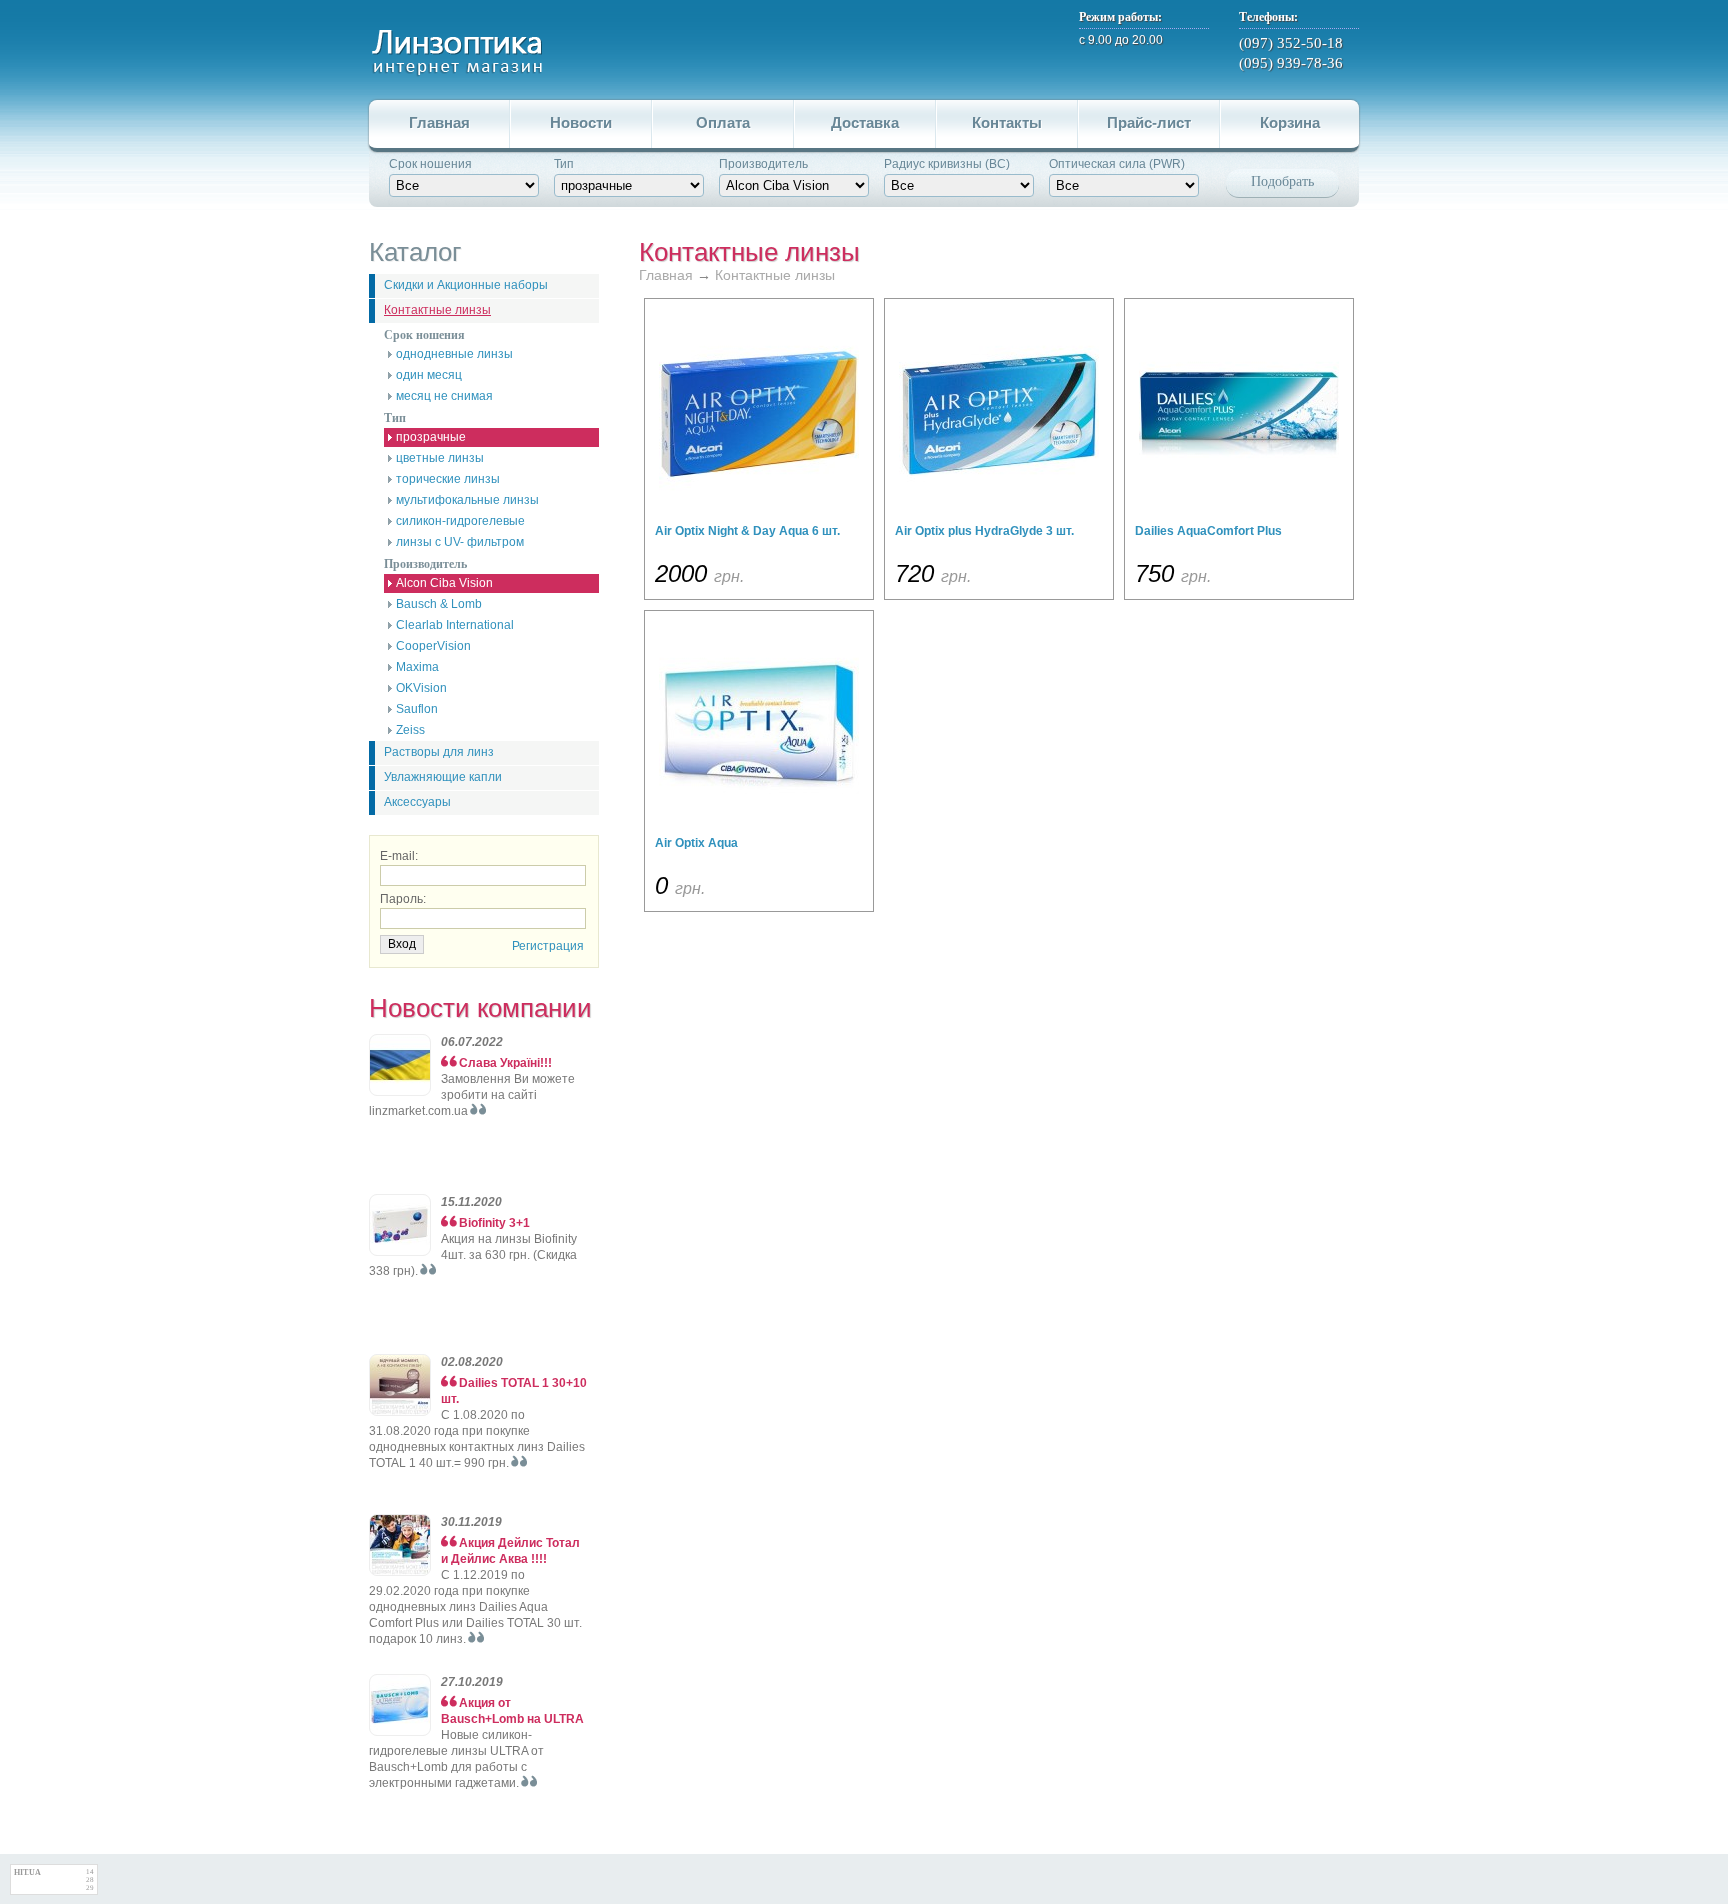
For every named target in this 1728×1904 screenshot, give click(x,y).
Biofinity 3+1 (494, 1223)
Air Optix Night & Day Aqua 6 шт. (747, 531)
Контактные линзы (437, 310)
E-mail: (399, 856)
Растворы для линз (439, 752)
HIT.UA (27, 1872)
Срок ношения (430, 164)
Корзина (1290, 122)
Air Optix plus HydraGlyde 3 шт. (984, 531)
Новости (581, 122)
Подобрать (1282, 181)
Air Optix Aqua (696, 843)
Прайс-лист (1149, 122)
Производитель (763, 164)
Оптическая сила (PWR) (1117, 164)
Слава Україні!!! (505, 1063)
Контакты (1007, 122)
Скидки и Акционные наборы (466, 285)
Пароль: (403, 899)
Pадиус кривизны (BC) (947, 164)
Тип (564, 164)
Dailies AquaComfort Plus (1208, 531)
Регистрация (548, 946)
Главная (439, 122)
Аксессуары (417, 802)
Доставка (865, 122)
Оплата (723, 122)
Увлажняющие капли (443, 777)
